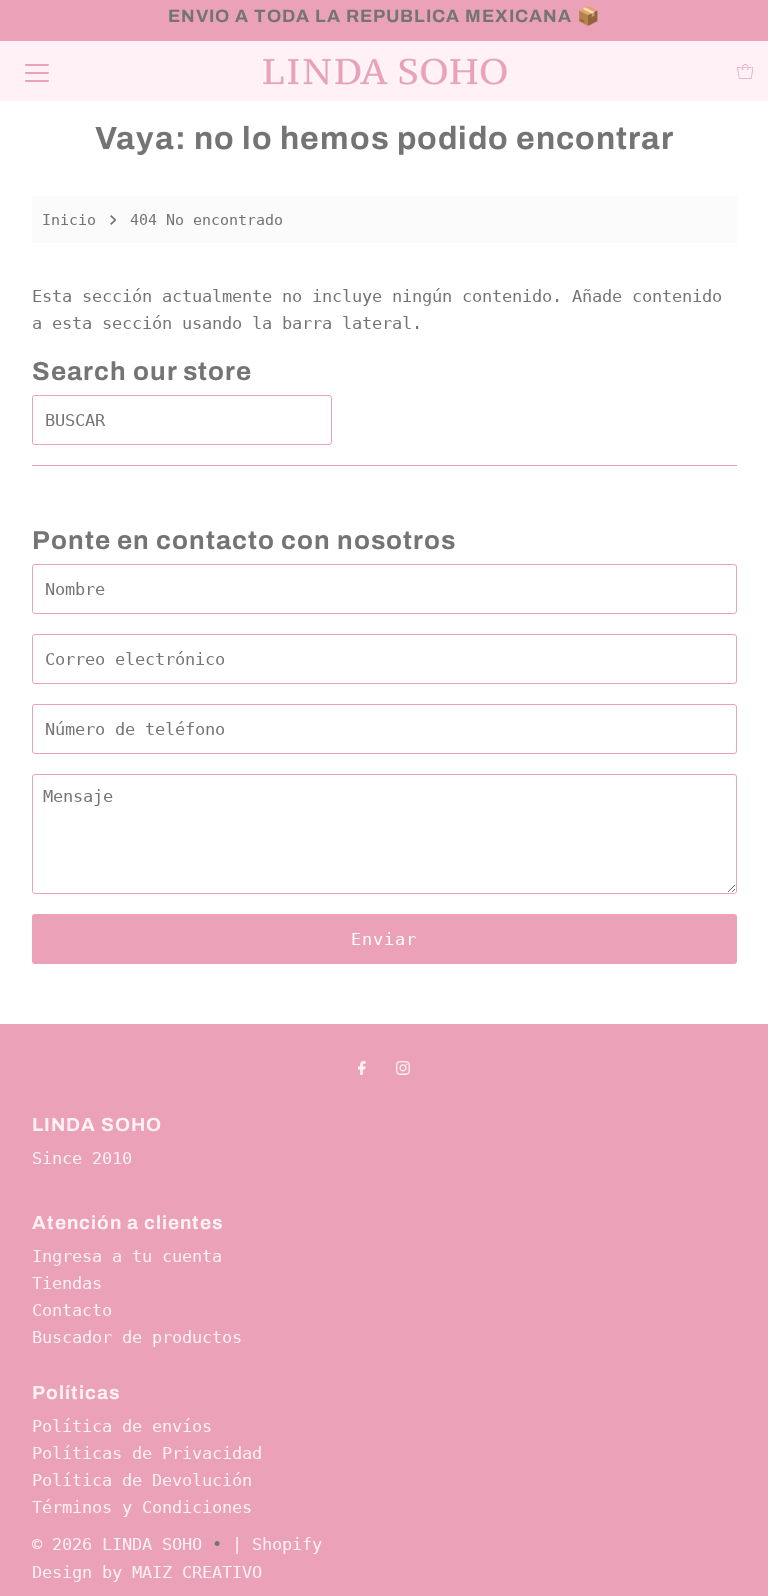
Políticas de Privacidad (147, 1453)
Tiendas (67, 1283)
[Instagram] (403, 1067)
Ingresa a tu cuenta (127, 1256)
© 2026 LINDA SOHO (117, 1544)
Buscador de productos (137, 1337)
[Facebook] (362, 1067)
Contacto (72, 1310)
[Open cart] (745, 71)
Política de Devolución (142, 1480)
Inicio (69, 220)
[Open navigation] (37, 71)
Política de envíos (122, 1426)
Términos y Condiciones (142, 1507)
